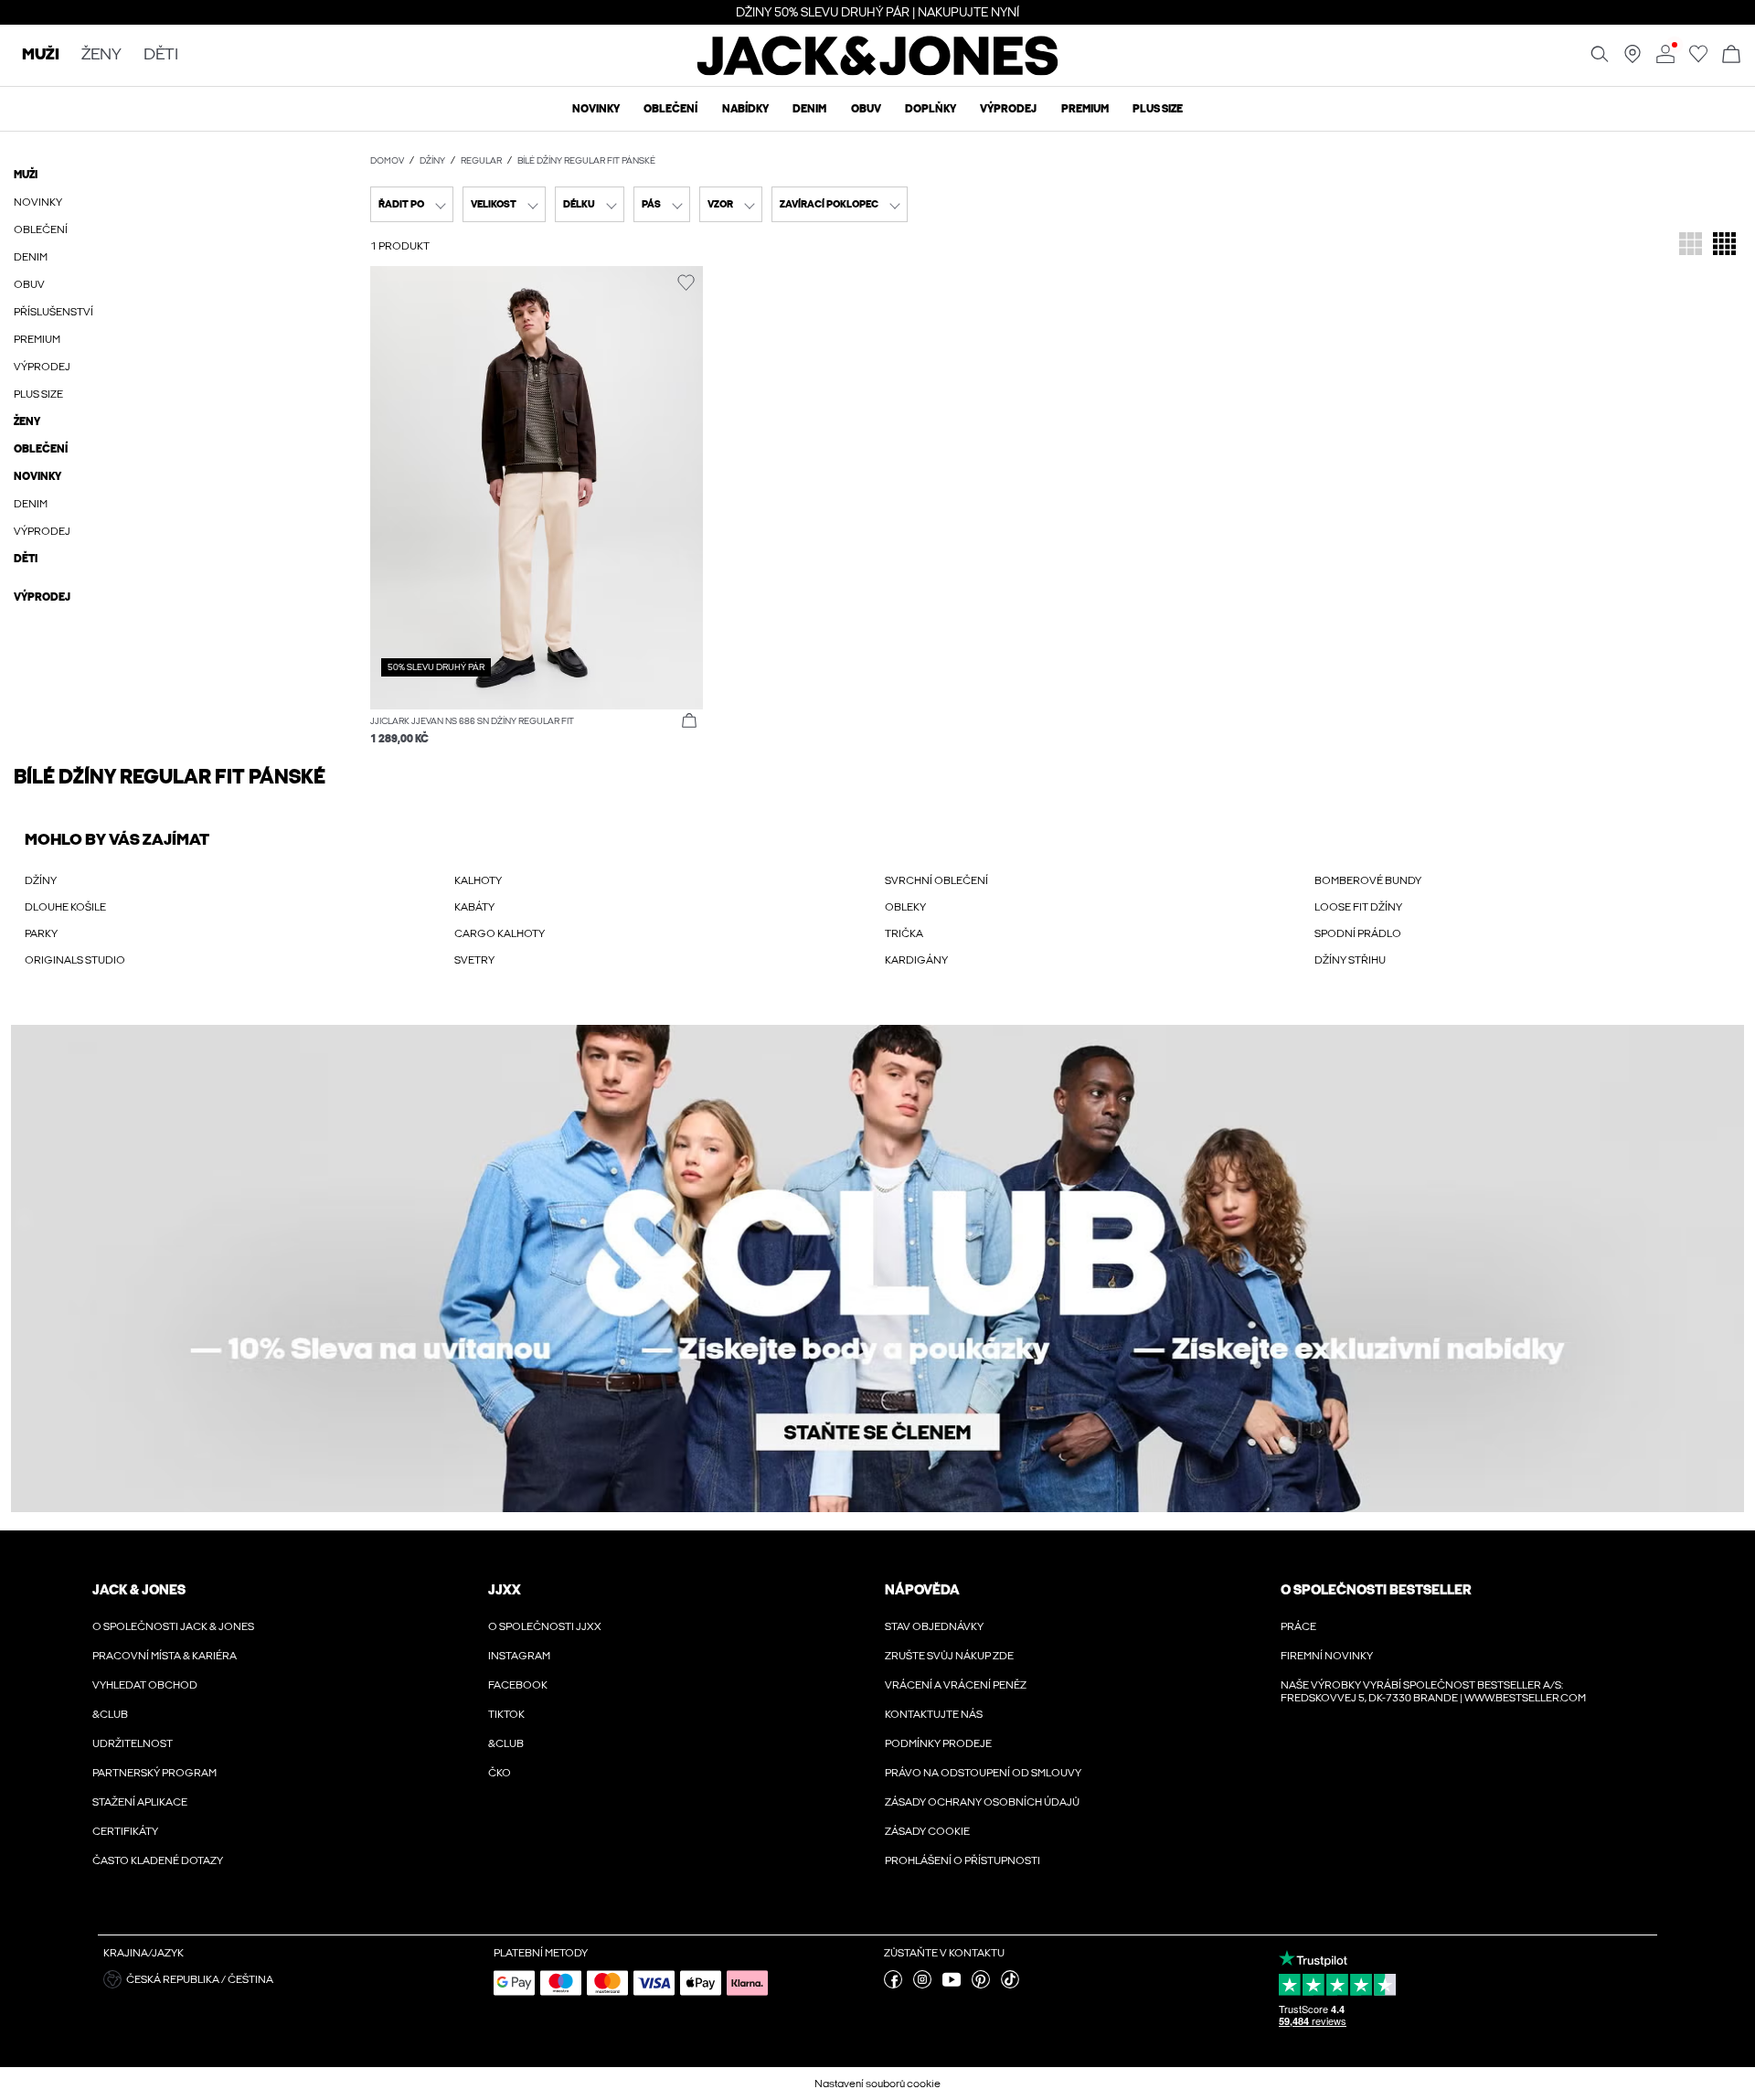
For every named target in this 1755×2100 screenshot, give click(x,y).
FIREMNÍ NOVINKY (1327, 1656)
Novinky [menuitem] (596, 109)
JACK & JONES (139, 1590)
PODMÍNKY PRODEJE (938, 1743)
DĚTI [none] (161, 55)
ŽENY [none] (101, 55)
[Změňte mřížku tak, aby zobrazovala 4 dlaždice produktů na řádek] (1724, 245)
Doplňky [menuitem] (931, 109)
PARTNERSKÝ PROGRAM (154, 1773)
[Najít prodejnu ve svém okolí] (1633, 59)
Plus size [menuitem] (1158, 109)
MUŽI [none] (41, 55)
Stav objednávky (934, 1626)
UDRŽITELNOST (133, 1743)
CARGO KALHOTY (500, 933)
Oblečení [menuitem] (670, 109)
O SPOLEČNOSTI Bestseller (1376, 1590)
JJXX (505, 1590)
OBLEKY (905, 907)
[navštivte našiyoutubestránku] (952, 1985)
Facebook (518, 1685)
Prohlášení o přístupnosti (963, 1860)
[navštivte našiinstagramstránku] (922, 1985)
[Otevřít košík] (1731, 55)
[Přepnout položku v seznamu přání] (686, 283)
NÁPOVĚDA (922, 1590)
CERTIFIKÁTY (125, 1831)
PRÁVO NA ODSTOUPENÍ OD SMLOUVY (983, 1773)
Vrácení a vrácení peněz (956, 1685)
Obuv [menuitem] (866, 109)
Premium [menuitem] (1085, 109)
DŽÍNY (41, 880)
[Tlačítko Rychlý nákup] (689, 721)
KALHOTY (478, 880)
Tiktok (506, 1714)
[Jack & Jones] (878, 71)
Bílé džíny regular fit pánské (586, 161)
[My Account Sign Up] (877, 1269)
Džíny (432, 161)
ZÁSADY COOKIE (927, 1831)
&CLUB (110, 1714)
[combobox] (412, 204)
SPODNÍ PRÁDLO (1358, 933)
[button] (537, 488)
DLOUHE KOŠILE (65, 907)
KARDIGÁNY (916, 960)
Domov (387, 161)
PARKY (41, 933)
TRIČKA (904, 933)
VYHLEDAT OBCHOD (145, 1685)
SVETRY (474, 960)
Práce (1298, 1626)
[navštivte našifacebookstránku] (893, 1985)
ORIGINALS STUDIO (75, 960)
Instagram (519, 1656)
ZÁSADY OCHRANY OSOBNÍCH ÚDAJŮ (982, 1802)
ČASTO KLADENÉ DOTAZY (158, 1860)
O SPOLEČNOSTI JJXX (545, 1626)
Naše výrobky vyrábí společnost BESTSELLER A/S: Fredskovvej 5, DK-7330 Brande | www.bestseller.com (1433, 1691)
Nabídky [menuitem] (745, 109)
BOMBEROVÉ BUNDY (1368, 880)
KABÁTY (474, 907)
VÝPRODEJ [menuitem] (1008, 109)
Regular (481, 161)
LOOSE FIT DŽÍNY (1358, 907)
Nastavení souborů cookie (877, 2084)
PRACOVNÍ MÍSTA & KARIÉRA (165, 1656)
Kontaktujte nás (934, 1714)
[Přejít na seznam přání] (1698, 59)
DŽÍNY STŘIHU (1350, 960)
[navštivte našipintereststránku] (981, 1985)
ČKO (500, 1773)
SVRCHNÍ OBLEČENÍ (936, 880)
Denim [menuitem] (809, 109)
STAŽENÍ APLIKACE (140, 1802)
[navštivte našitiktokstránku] (1010, 1985)
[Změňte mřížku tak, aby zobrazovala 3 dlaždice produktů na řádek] (1691, 245)
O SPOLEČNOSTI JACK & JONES (173, 1626)
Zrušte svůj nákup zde (949, 1656)
